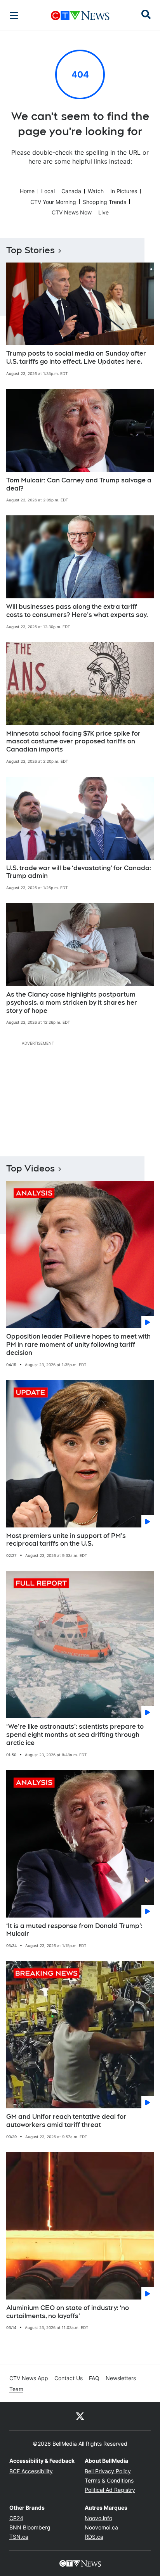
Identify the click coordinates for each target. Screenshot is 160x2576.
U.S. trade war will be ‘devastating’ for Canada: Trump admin (79, 872)
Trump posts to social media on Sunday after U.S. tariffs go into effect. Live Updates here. (76, 358)
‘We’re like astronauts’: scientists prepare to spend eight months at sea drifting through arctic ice (75, 1735)
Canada (71, 191)
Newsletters (121, 2378)
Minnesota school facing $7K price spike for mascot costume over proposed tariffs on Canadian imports (73, 742)
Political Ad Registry (110, 2490)
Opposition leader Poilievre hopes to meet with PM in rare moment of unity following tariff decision (78, 1345)
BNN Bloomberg (30, 2527)
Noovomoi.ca (101, 2527)
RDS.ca (94, 2537)
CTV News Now (72, 212)
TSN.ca (19, 2537)
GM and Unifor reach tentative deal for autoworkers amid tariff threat (66, 2121)
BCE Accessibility (31, 2471)
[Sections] (14, 16)
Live (103, 212)
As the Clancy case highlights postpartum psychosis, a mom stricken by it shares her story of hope (72, 1003)
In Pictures (124, 191)
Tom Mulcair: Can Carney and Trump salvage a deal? (79, 484)
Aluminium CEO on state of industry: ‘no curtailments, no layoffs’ (68, 2312)
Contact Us (69, 2378)
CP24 (16, 2518)
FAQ (94, 2378)
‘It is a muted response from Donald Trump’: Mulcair (74, 1930)
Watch (96, 191)
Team (16, 2389)
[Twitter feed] (80, 2416)
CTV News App (29, 2378)
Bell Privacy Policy (108, 2471)
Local (48, 191)
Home (27, 191)
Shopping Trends (104, 202)
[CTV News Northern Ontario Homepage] (80, 16)
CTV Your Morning (53, 202)
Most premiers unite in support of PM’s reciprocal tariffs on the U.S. (66, 1540)
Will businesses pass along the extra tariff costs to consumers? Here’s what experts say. (77, 611)
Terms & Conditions (109, 2480)
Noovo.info (98, 2518)
